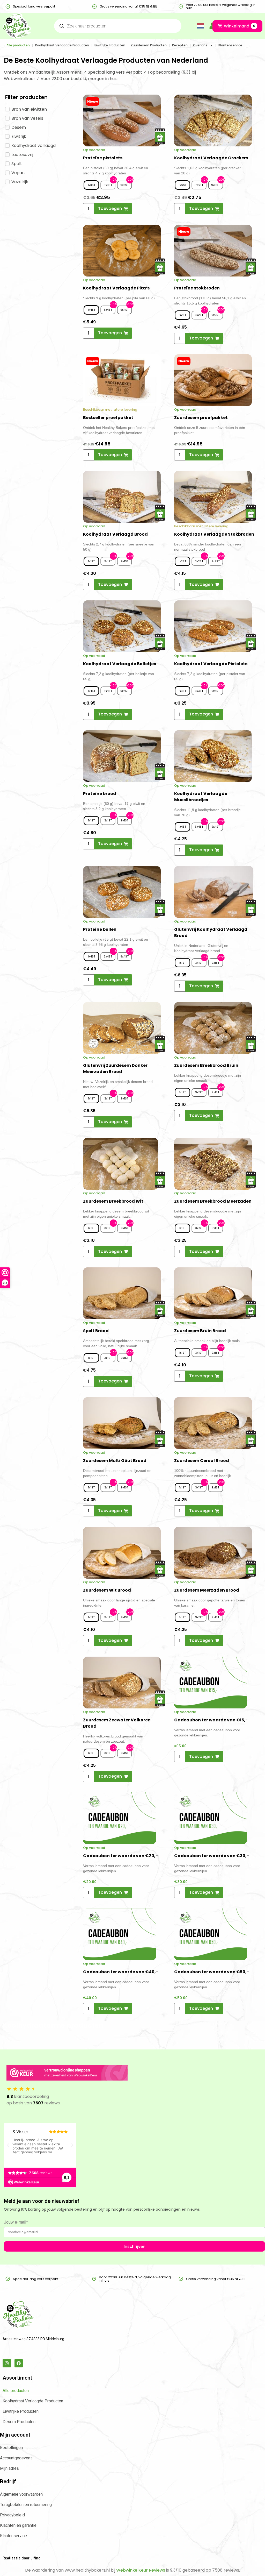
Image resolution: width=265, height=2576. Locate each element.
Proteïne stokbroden (197, 288)
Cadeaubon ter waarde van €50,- (212, 1972)
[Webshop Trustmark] (67, 2074)
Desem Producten (19, 2422)
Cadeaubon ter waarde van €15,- (211, 1720)
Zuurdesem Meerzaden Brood (207, 1590)
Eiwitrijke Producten (110, 45)
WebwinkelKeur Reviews (141, 2570)
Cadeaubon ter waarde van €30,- (212, 1856)
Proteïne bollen (100, 929)
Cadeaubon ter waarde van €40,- (121, 1972)
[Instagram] (7, 2363)
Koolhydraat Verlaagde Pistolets (211, 664)
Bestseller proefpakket (108, 418)
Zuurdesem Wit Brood (107, 1590)
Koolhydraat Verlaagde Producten (62, 45)
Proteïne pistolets (103, 158)
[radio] (91, 185)
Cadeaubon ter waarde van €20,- (120, 1856)
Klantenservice (230, 45)
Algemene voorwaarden (21, 2494)
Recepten (180, 45)
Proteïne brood (100, 794)
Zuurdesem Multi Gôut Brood (115, 1461)
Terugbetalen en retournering (26, 2505)
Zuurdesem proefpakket (201, 418)
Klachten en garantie (18, 2525)
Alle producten (18, 45)
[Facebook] (19, 2363)
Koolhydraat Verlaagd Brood (115, 534)
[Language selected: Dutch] (199, 26)
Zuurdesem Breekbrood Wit (113, 1201)
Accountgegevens (16, 2458)
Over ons (200, 45)
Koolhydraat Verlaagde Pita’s (116, 288)
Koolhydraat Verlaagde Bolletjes (120, 664)
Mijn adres (9, 2468)
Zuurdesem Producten (149, 45)
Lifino (35, 2558)
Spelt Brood (96, 1331)
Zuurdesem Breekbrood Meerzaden (213, 1201)
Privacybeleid (12, 2515)
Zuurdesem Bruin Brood (200, 1331)
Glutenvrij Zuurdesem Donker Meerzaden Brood (115, 1069)
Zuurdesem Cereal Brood (202, 1461)
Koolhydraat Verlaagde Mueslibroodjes (201, 797)
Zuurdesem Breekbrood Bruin (206, 1065)
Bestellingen (11, 2448)
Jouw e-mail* (16, 2222)
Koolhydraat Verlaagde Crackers (211, 158)
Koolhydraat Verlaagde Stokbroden (214, 534)
